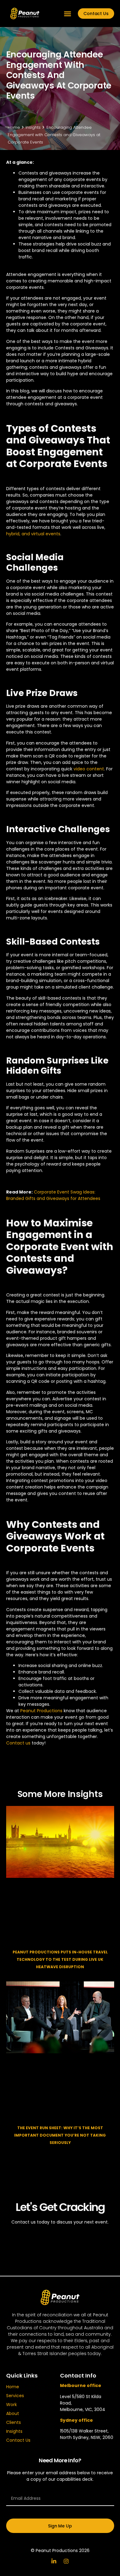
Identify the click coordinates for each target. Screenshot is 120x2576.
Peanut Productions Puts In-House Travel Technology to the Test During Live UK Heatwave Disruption (60, 1959)
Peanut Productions (41, 1711)
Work (12, 2405)
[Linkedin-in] (54, 2561)
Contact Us (18, 2440)
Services (15, 2396)
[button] (68, 14)
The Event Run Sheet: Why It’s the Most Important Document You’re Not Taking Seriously (60, 2135)
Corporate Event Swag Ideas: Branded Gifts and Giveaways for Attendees (53, 1195)
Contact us (18, 1743)
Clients (14, 2422)
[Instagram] (66, 2561)
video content (89, 769)
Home (13, 2387)
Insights (14, 2431)
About (13, 2413)
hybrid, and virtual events (33, 534)
